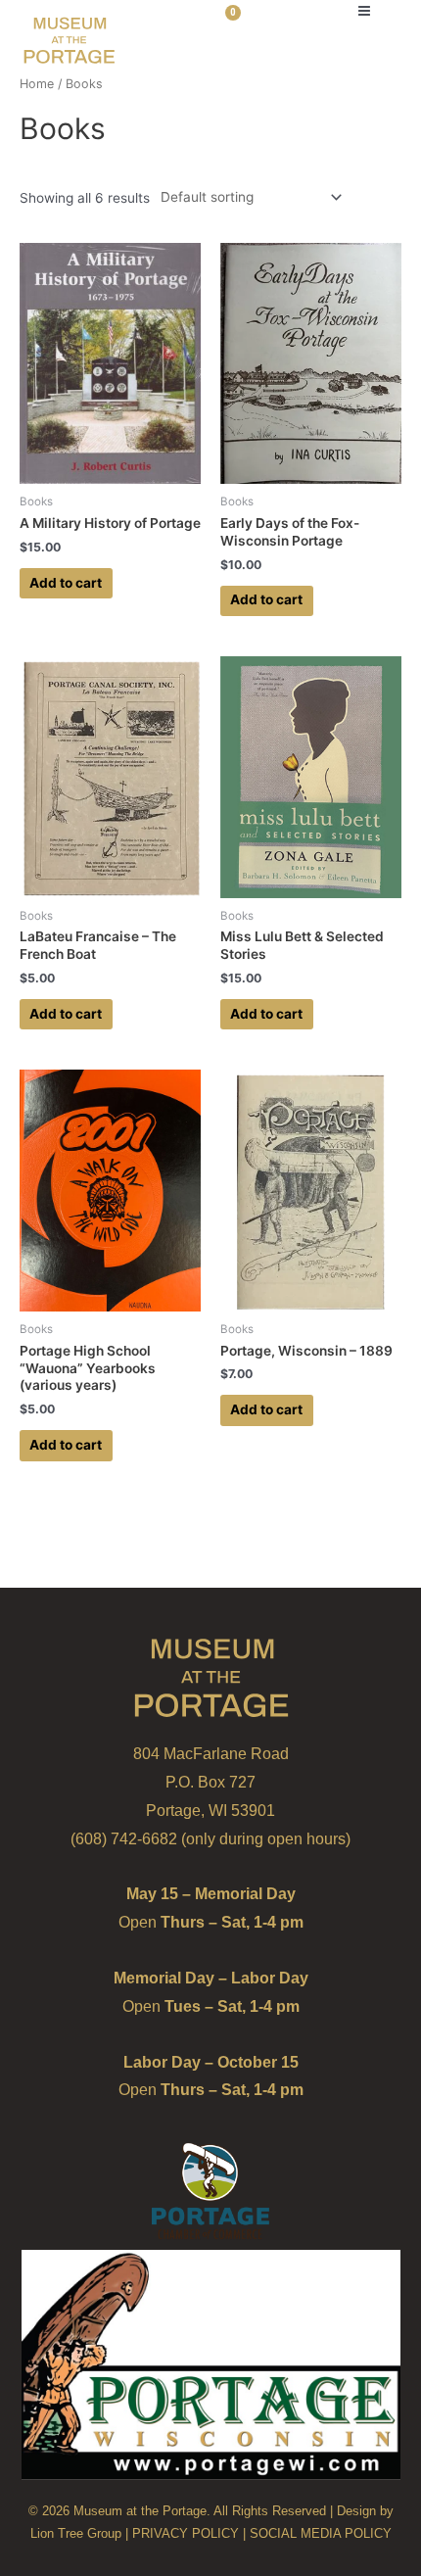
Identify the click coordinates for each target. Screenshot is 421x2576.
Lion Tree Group (76, 2533)
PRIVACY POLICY (186, 2533)
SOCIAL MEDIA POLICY (321, 2533)
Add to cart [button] (66, 583)
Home (37, 84)
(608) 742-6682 (124, 1839)
